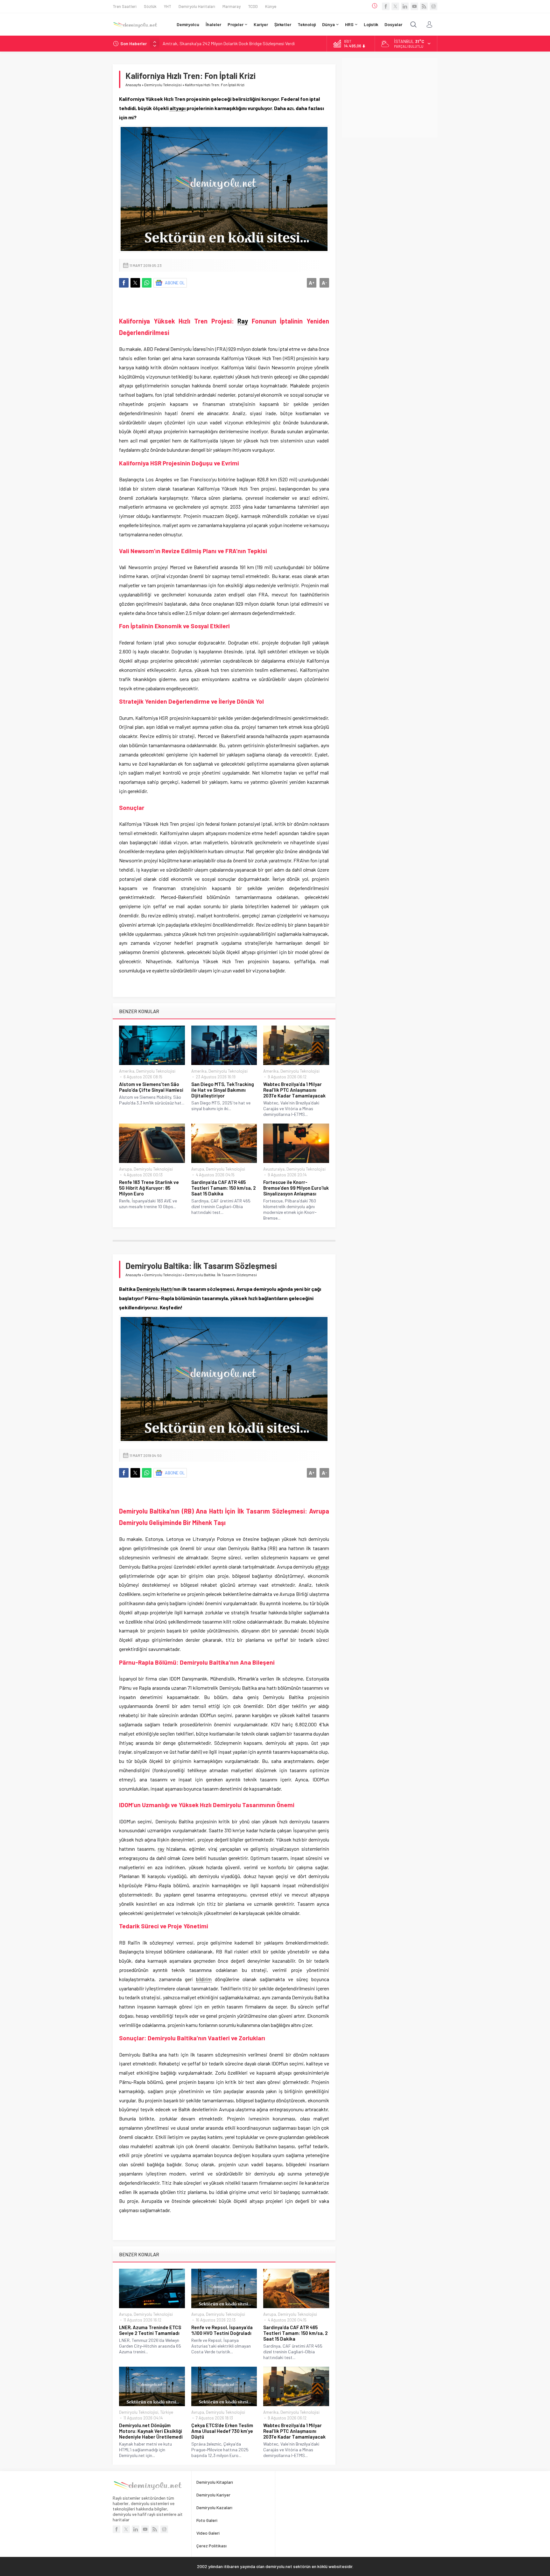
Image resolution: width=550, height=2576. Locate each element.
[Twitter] (395, 6)
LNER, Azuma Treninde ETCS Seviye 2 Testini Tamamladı (150, 2330)
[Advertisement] (390, 98)
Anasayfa (133, 85)
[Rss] (424, 6)
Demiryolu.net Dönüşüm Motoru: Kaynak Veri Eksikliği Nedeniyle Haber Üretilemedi (151, 2431)
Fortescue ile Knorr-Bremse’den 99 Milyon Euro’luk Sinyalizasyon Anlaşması (296, 1188)
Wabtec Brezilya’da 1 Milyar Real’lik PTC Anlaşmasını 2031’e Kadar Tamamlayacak (294, 1090)
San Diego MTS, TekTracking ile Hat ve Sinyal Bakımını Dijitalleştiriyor (223, 1090)
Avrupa (125, 1169)
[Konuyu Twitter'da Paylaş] (135, 283)
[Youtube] (414, 6)
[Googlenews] (434, 6)
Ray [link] (243, 321)
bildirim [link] (204, 1979)
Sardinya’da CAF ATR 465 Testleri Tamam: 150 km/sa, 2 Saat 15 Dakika (223, 1188)
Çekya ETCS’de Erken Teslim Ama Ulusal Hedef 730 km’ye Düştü (222, 2431)
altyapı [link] (178, 108)
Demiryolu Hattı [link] (155, 1289)
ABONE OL (175, 283)
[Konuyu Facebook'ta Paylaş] (124, 283)
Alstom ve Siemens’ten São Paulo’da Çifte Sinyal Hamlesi (151, 1087)
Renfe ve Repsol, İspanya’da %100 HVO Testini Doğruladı (222, 2330)
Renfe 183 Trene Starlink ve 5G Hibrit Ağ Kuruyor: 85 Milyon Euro (149, 1188)
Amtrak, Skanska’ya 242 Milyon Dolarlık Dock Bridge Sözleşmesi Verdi (229, 43)
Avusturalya (274, 1169)
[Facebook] (386, 6)
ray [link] (161, 1849)
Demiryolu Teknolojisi (163, 85)
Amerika (127, 1071)
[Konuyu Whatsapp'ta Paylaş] (147, 283)
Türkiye (167, 2412)
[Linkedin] (405, 6)
